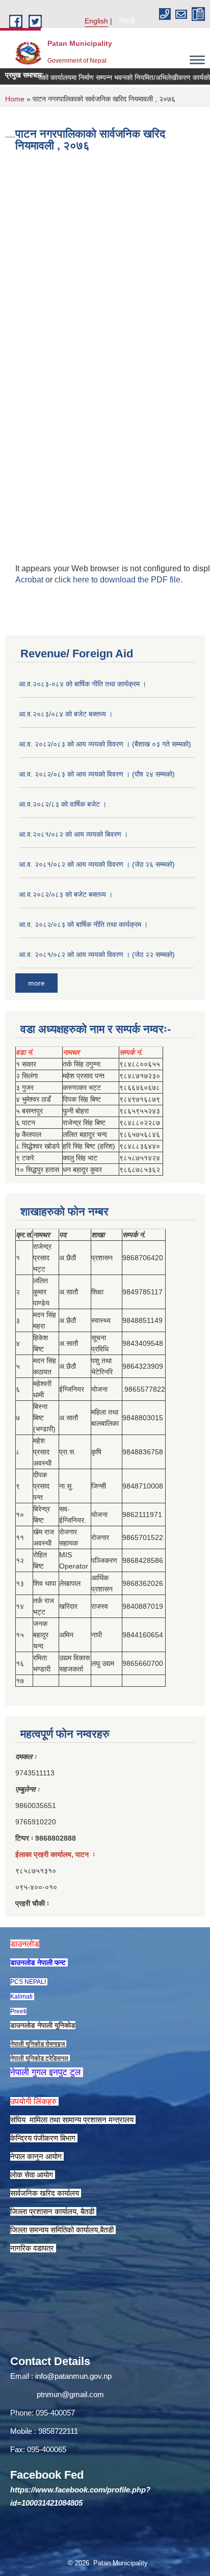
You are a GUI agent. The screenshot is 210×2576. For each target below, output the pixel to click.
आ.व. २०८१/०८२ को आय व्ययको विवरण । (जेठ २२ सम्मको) (97, 954)
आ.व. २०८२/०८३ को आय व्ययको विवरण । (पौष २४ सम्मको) (97, 774)
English (96, 21)
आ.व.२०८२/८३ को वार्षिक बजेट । (63, 804)
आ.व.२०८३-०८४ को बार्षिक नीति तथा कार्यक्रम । (83, 684)
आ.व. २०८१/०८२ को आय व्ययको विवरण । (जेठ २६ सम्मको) (97, 864)
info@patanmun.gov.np (73, 2376)
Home (15, 99)
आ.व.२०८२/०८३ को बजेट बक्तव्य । (66, 894)
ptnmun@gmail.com (70, 2394)
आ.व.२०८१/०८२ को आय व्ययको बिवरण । (73, 834)
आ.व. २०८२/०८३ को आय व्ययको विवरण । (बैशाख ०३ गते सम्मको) (105, 744)
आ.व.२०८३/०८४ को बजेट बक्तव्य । (66, 714)
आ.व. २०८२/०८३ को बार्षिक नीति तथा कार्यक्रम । (83, 924)
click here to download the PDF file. (119, 580)
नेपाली (127, 21)
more (36, 983)
